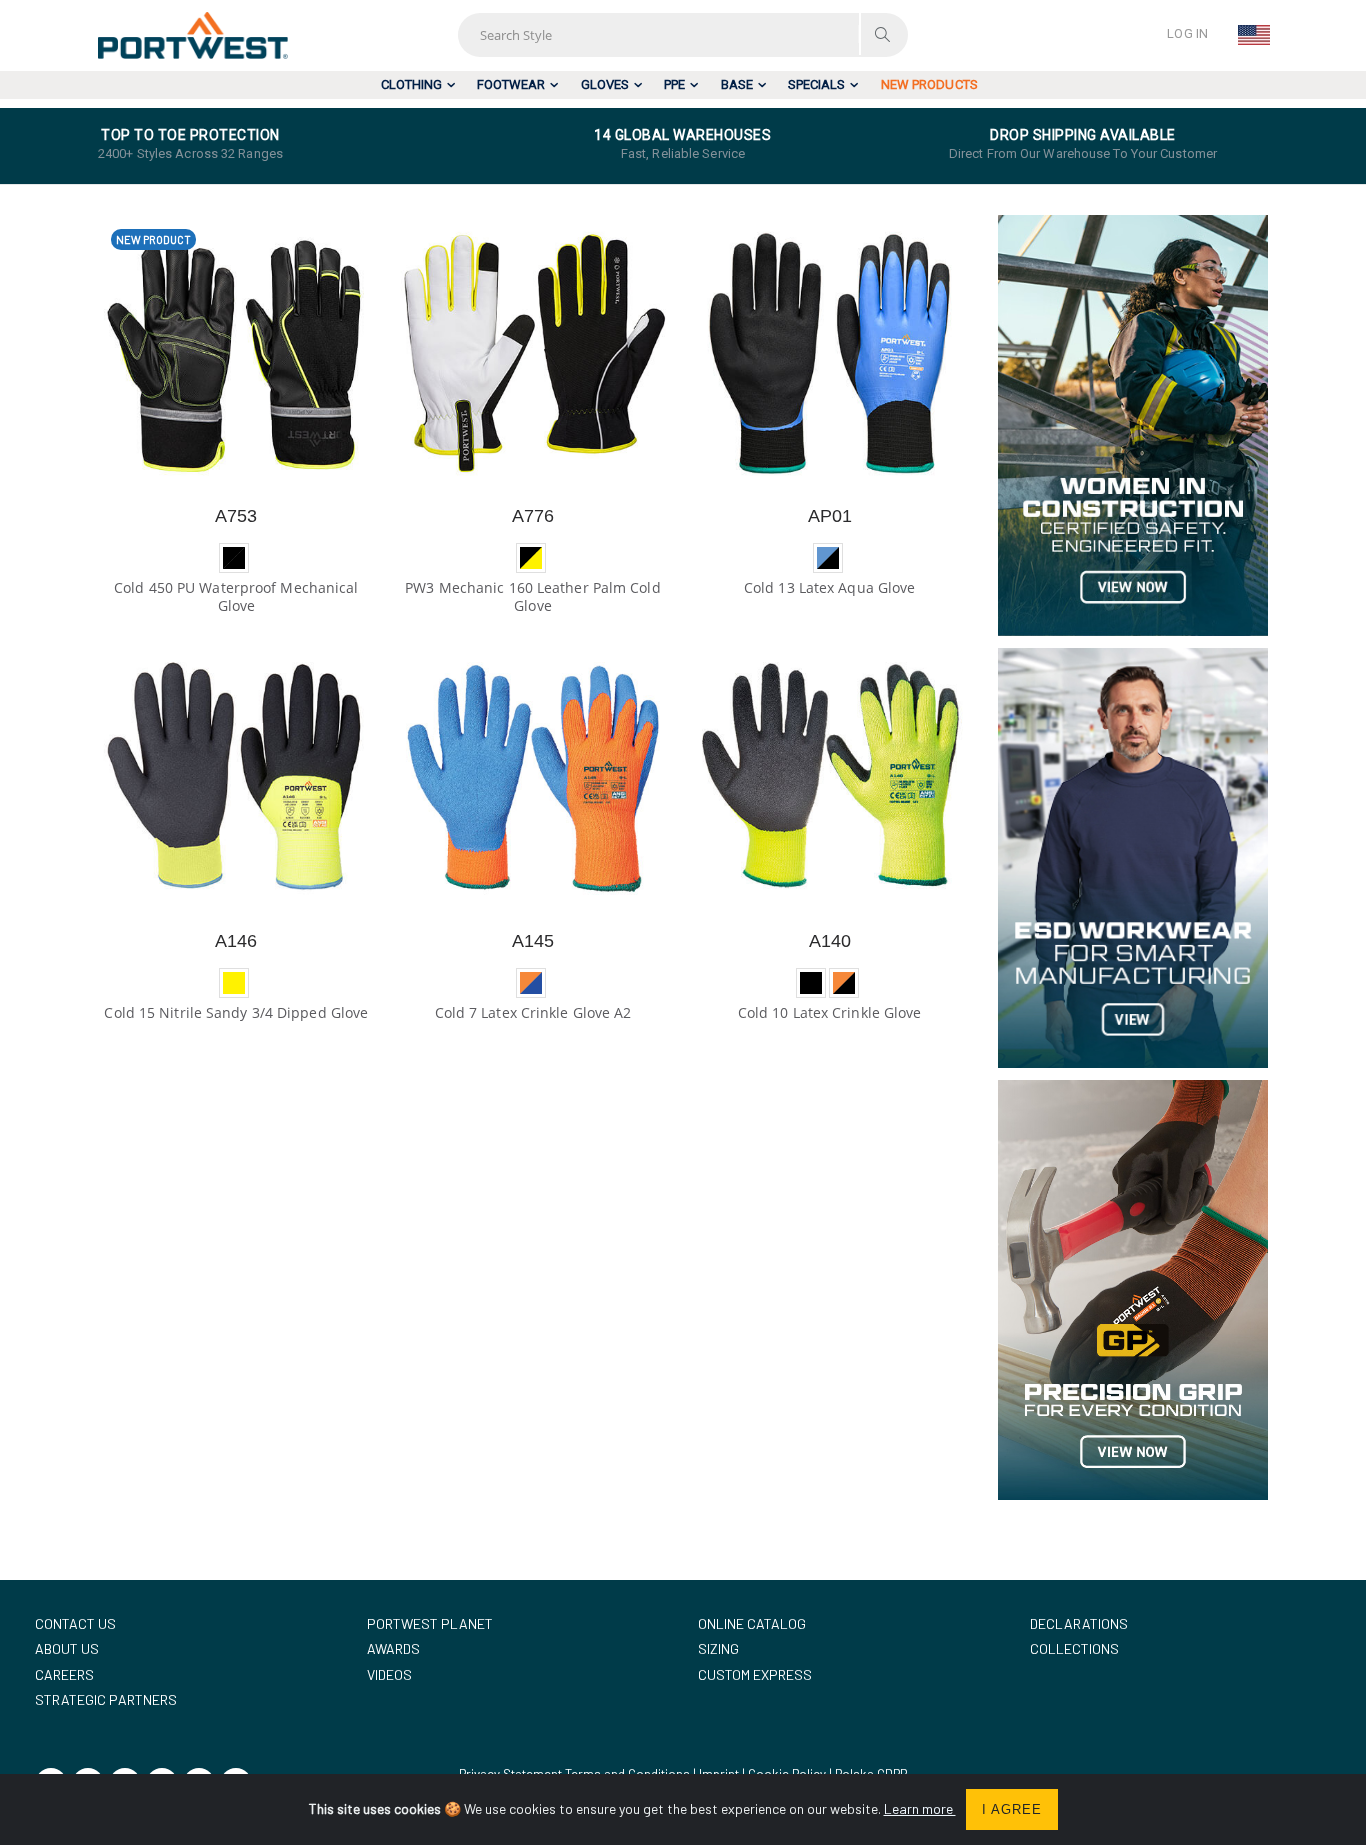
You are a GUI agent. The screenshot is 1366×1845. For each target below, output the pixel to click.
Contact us (75, 1623)
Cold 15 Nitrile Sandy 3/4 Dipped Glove (236, 1012)
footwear (511, 84)
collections (1074, 1648)
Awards (393, 1648)
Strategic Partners (106, 1699)
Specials (816, 84)
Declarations (1079, 1623)
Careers (64, 1674)
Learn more (920, 1808)
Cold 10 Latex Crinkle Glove (830, 1012)
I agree (1012, 1809)
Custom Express (755, 1674)
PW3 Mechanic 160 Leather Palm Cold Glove (532, 596)
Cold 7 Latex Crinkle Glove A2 (533, 1012)
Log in (1187, 33)
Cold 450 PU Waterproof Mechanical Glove (236, 596)
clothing (411, 84)
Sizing (718, 1648)
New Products (929, 84)
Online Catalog (752, 1623)
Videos (389, 1674)
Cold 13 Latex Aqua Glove (829, 587)
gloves (605, 84)
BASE (737, 84)
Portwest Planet (430, 1623)
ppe (674, 84)
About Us (67, 1648)
